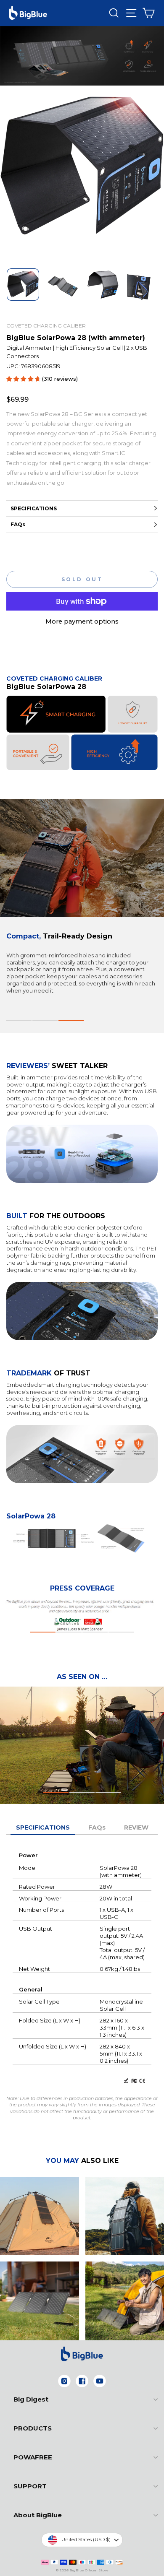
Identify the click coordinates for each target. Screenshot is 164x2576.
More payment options (82, 621)
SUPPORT (30, 2486)
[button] (19, 1021)
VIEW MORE (40, 2226)
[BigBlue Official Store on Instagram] (64, 2381)
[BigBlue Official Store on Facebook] (82, 2381)
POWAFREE (33, 2457)
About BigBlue (38, 2515)
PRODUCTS (33, 2428)
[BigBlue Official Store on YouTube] (100, 2381)
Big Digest (31, 2399)
